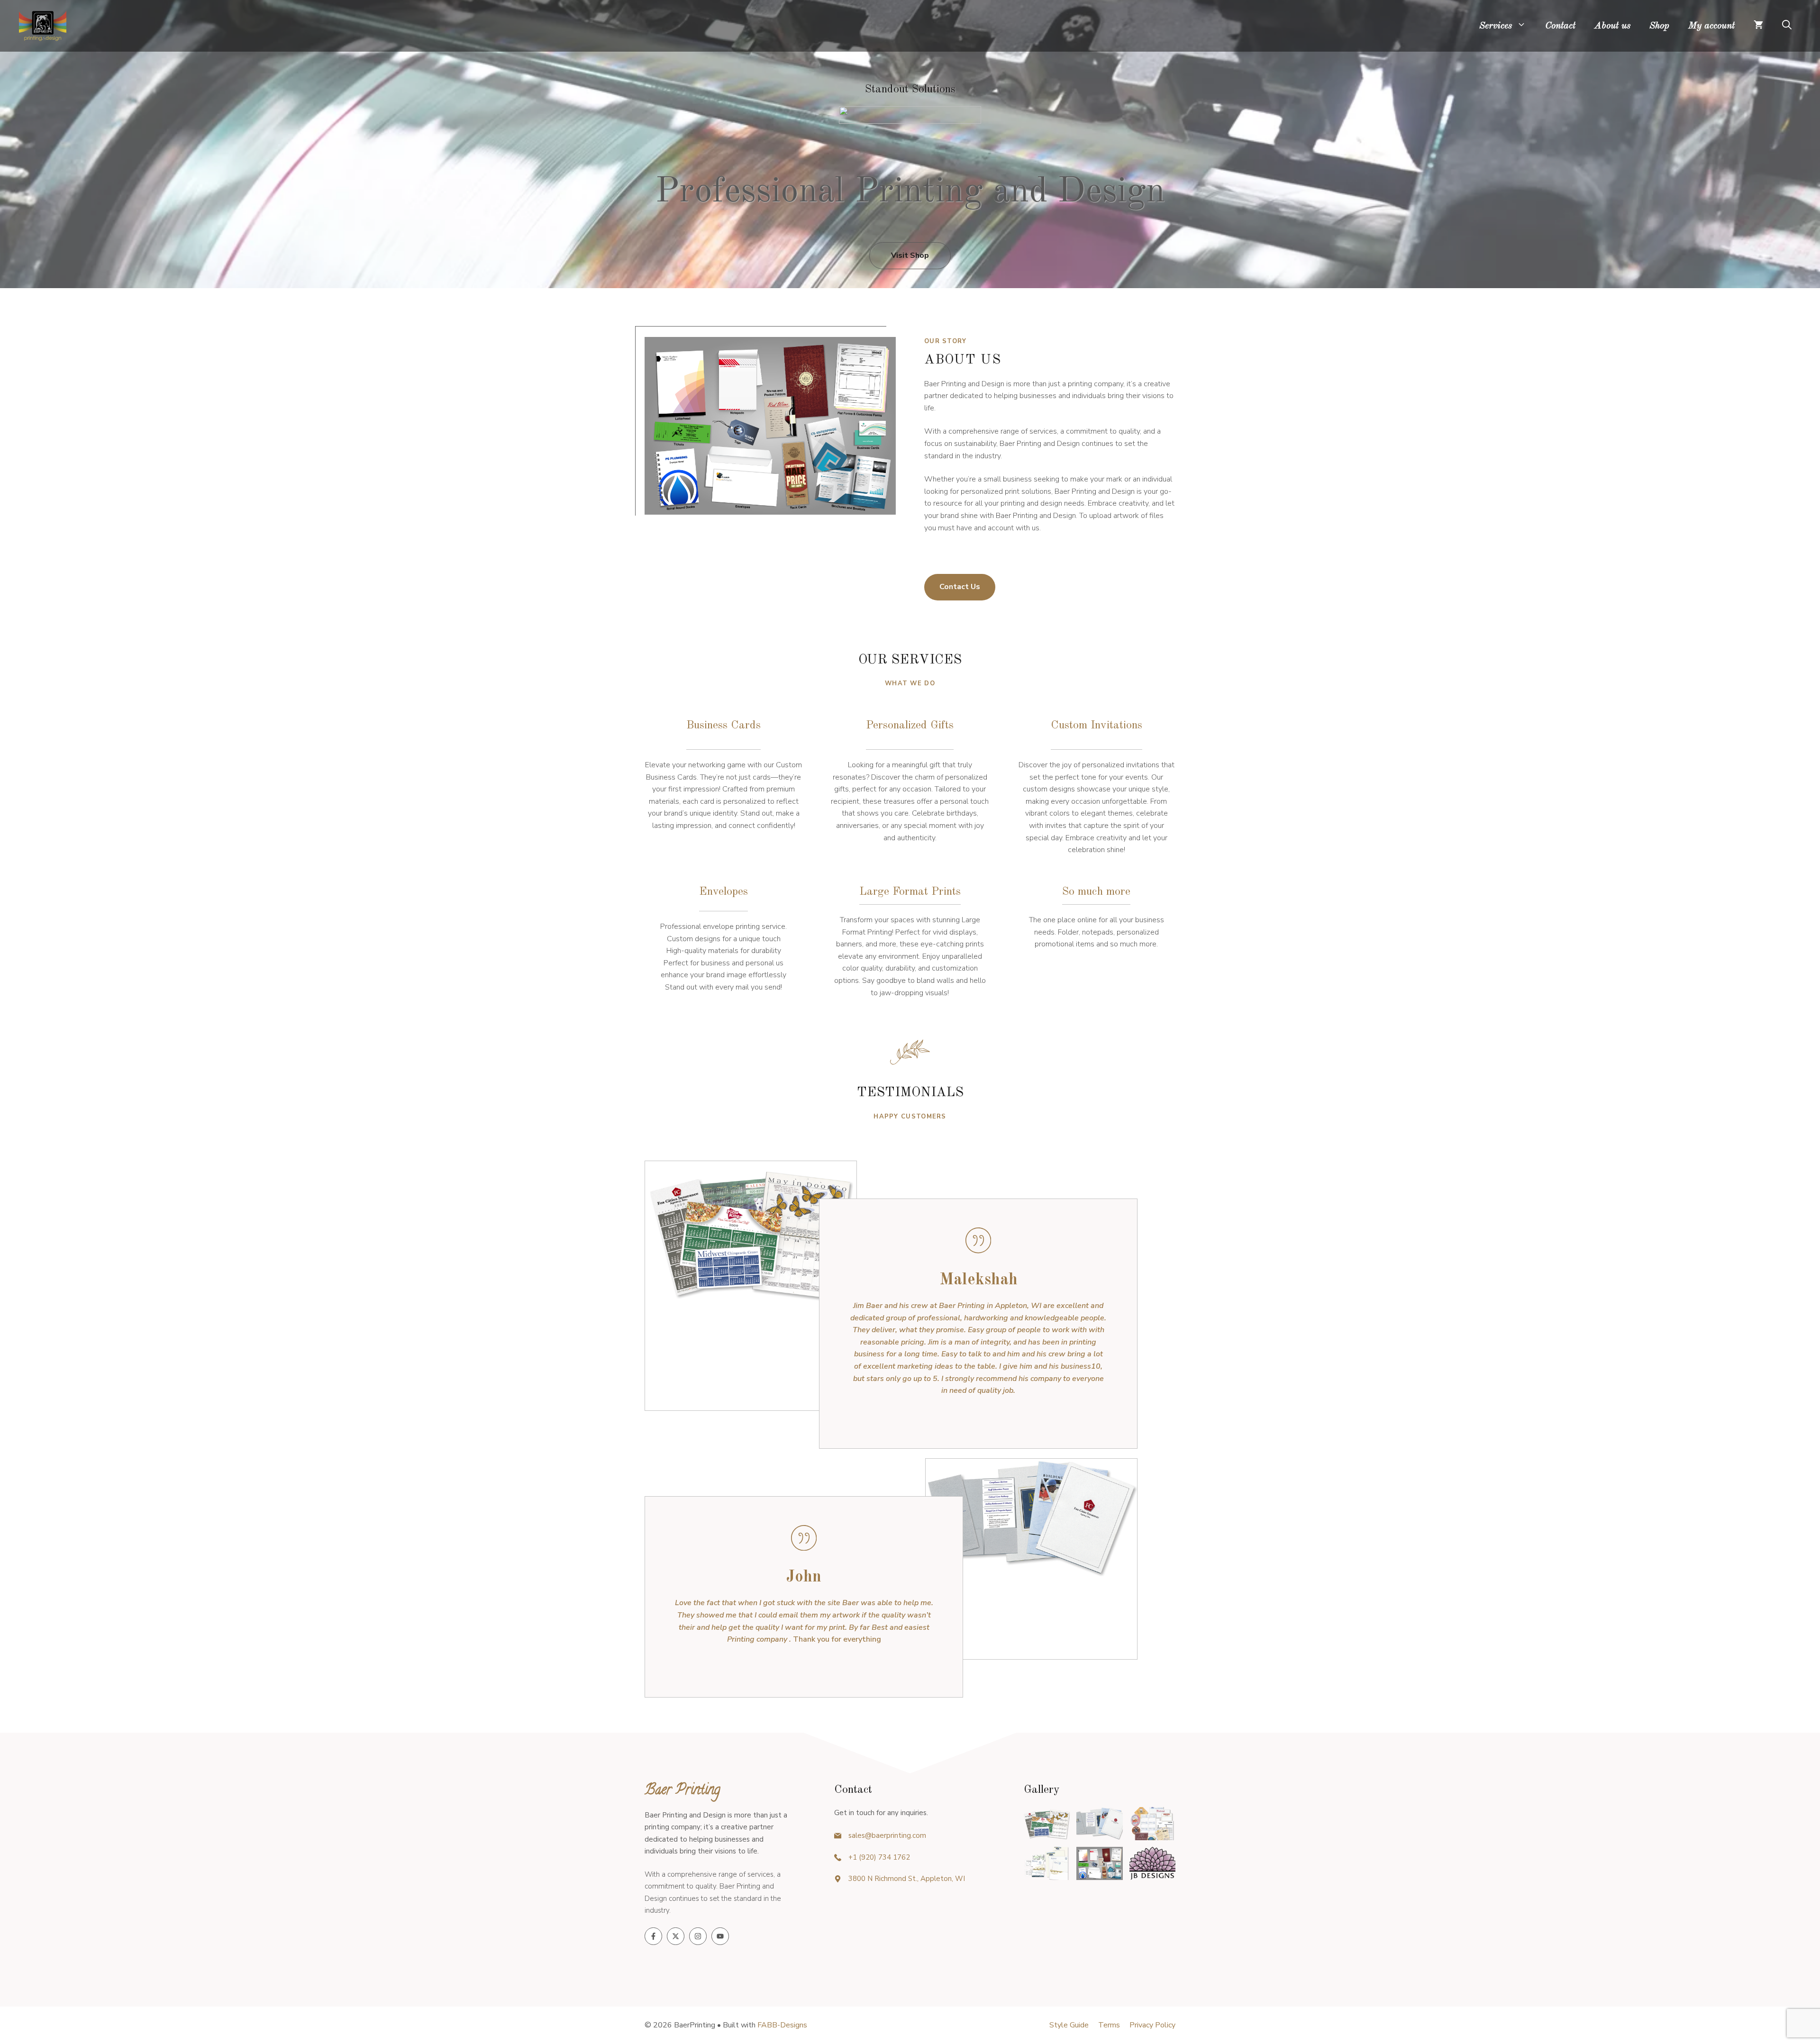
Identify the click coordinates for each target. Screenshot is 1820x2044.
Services (1496, 26)
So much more (1096, 892)
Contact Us (960, 587)
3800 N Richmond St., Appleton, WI (907, 1879)
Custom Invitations (1097, 726)
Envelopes (723, 892)
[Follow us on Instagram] (698, 1936)
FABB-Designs (782, 2025)
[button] (1787, 26)
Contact (1560, 26)
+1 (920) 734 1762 (879, 1857)
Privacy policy (1152, 2025)
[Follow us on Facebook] (653, 1936)
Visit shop (910, 255)
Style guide (1069, 2025)
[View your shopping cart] (1758, 26)
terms (1109, 2025)
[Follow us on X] (676, 1936)
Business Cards (723, 726)
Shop (1659, 26)
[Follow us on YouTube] (720, 1936)
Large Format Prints (910, 892)
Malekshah (978, 1280)
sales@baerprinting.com (887, 1835)
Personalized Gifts (910, 726)
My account (1711, 26)
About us (1612, 26)
